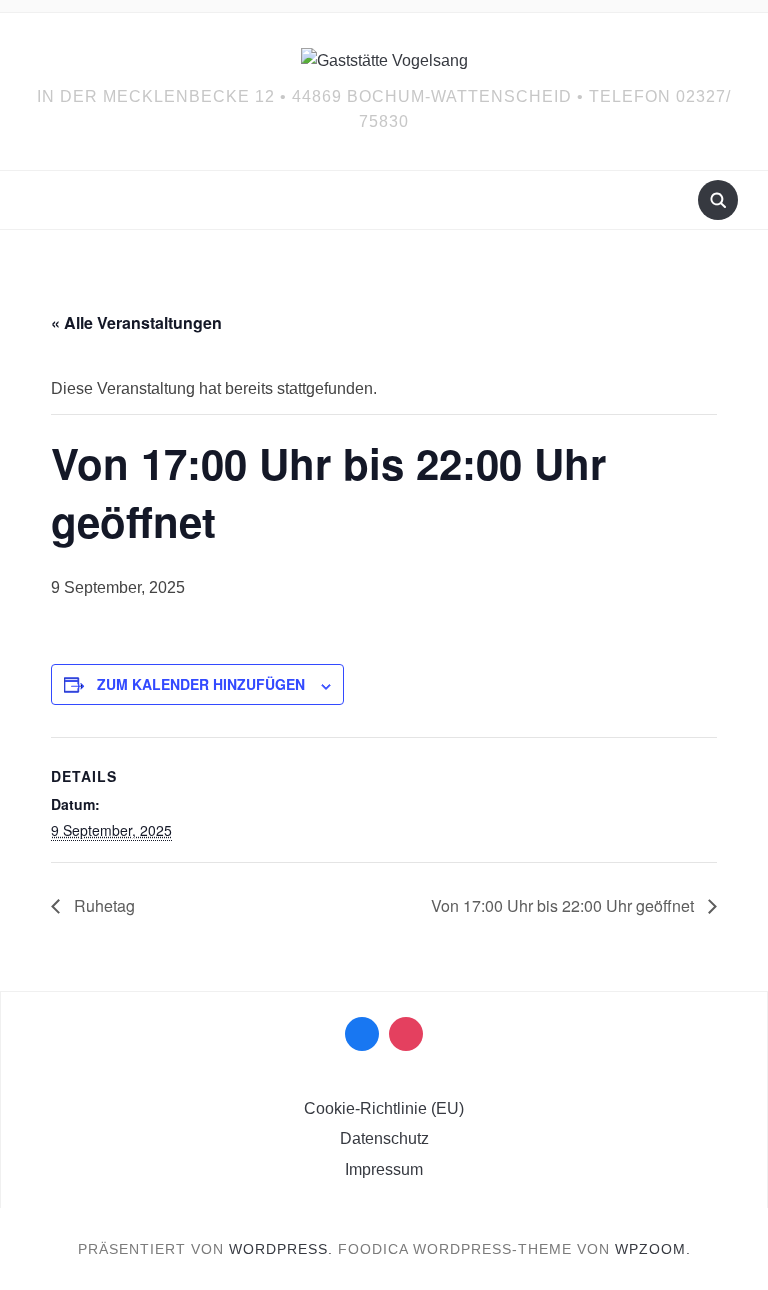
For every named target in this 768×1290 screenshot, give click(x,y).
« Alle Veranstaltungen (136, 322)
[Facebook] (362, 1034)
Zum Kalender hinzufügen (201, 684)
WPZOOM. (653, 1249)
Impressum (384, 1169)
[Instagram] (406, 1034)
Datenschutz (384, 1138)
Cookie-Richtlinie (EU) (384, 1108)
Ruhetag (102, 905)
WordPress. (281, 1249)
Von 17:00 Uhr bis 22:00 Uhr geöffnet (564, 905)
